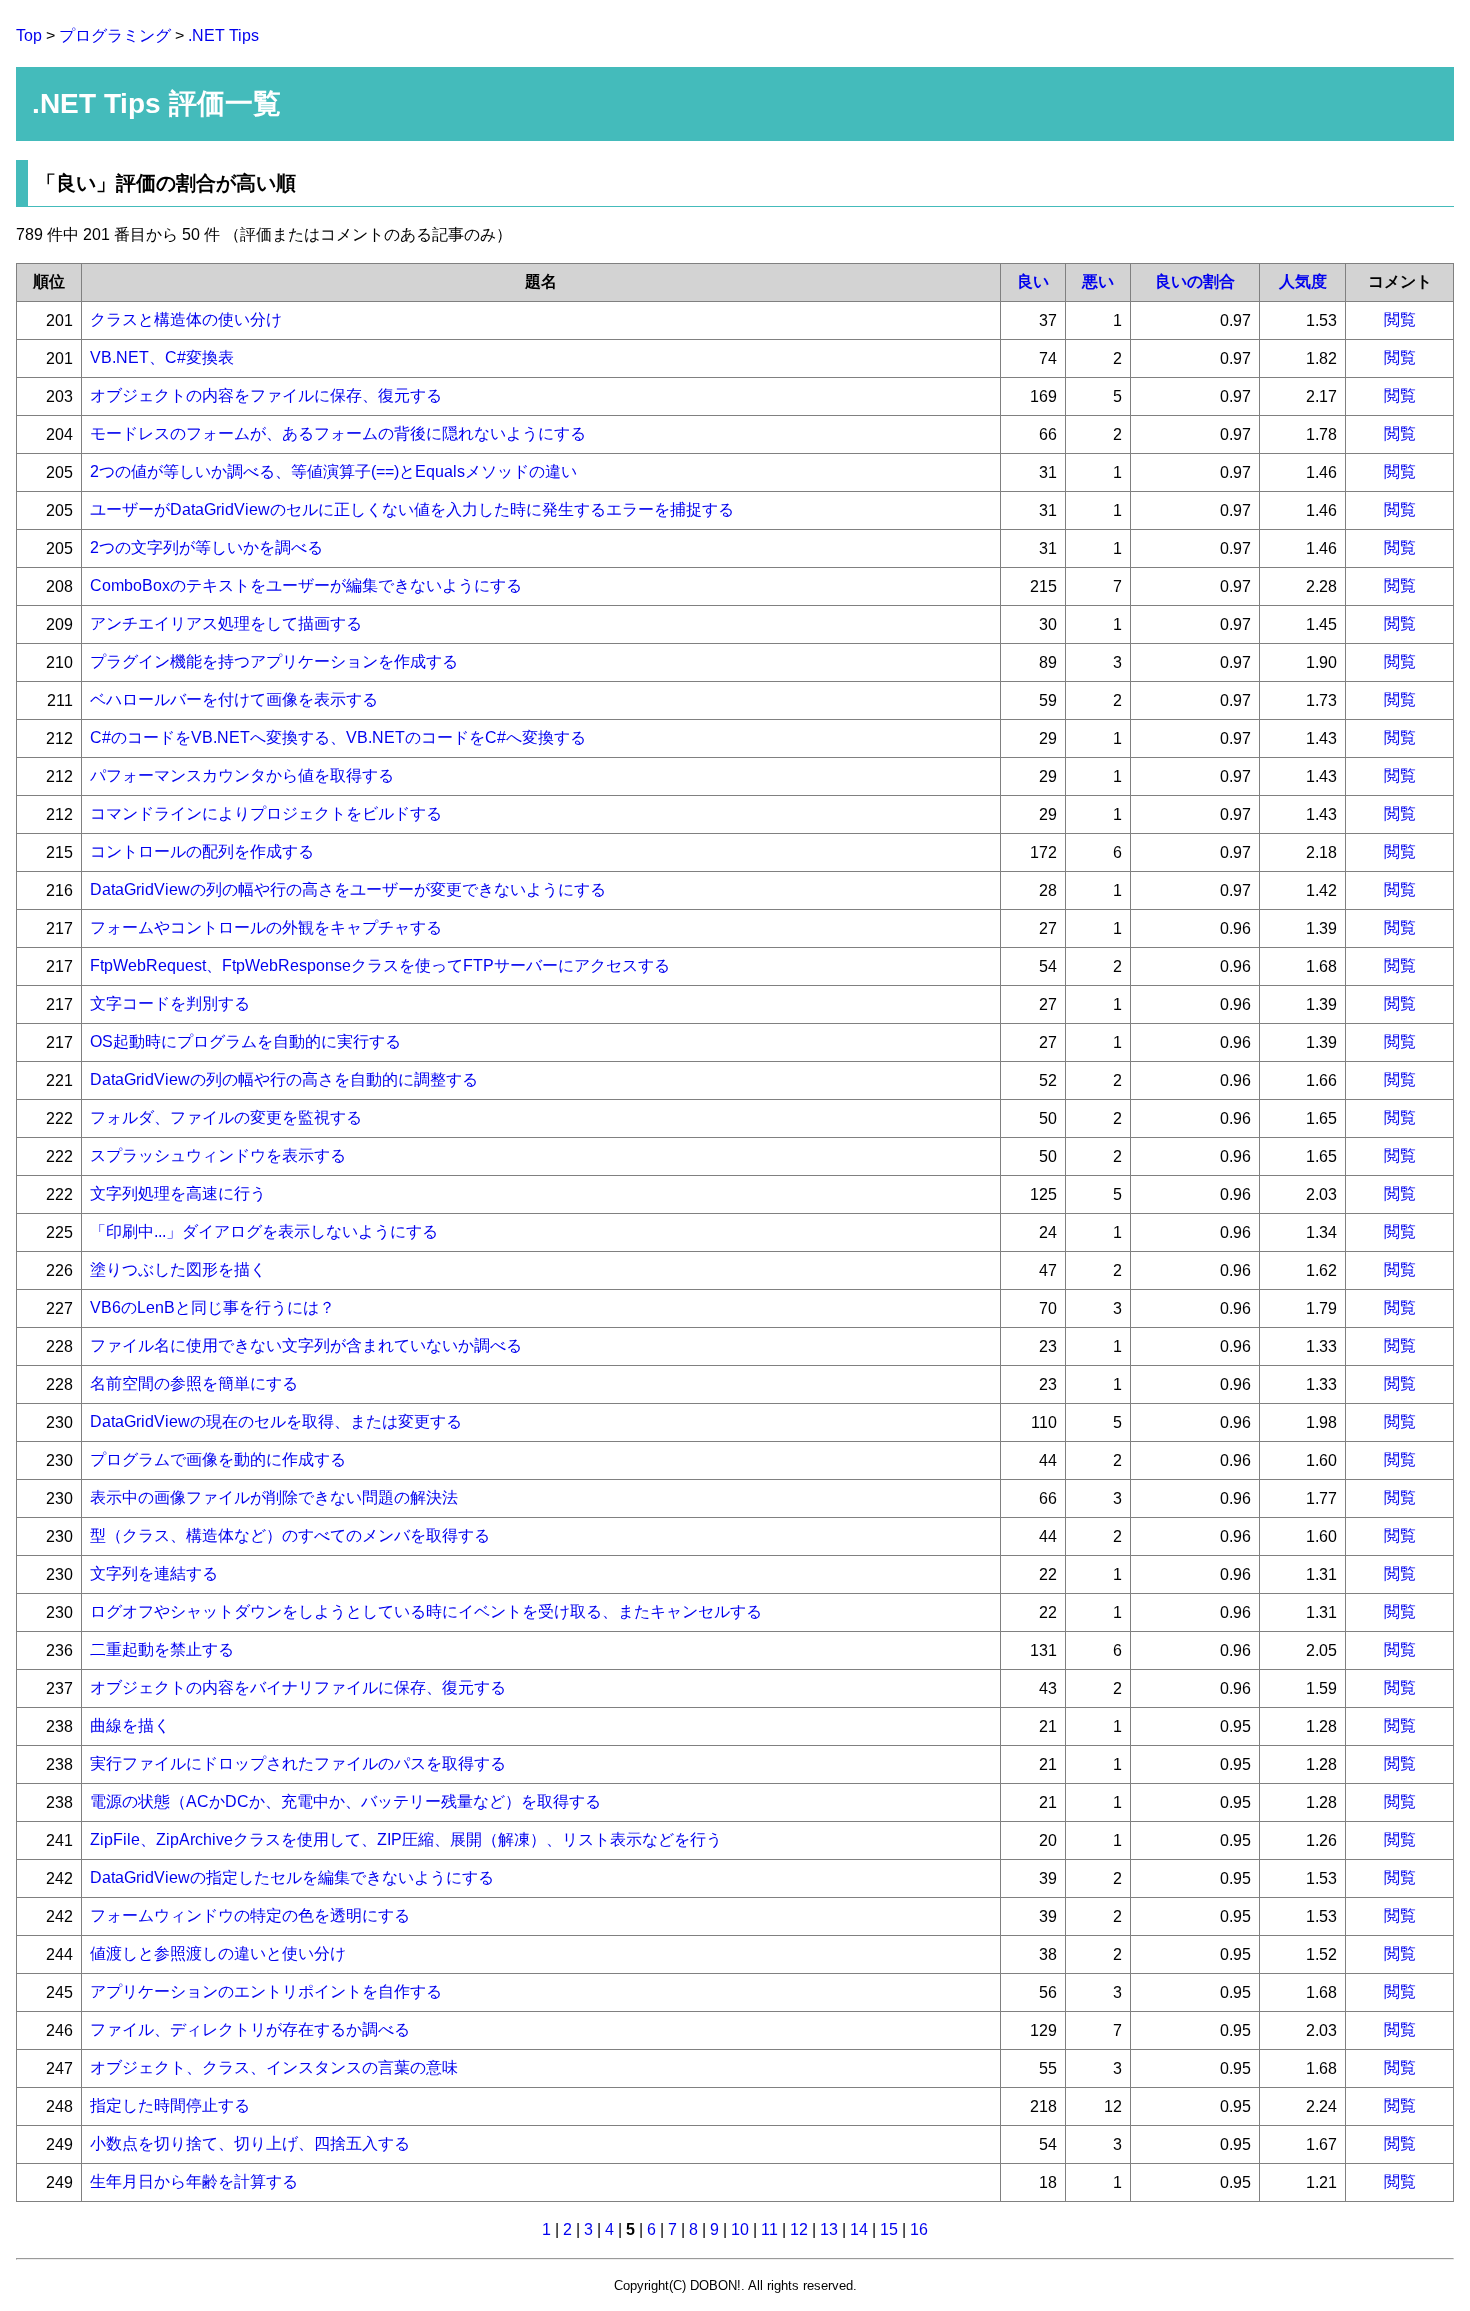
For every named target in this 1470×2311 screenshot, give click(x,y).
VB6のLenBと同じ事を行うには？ (212, 1307)
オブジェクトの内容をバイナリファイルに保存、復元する (298, 1687)
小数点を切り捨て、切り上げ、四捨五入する (250, 2143)
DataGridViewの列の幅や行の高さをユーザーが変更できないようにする (348, 889)
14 (859, 2229)
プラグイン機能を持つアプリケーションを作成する (274, 661)
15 (889, 2229)
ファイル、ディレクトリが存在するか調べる (250, 2029)
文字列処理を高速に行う (178, 1193)
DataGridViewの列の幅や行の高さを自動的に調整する (284, 1079)
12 (799, 2229)
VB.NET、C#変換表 (162, 357)
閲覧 (1400, 319)
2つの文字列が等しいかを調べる (206, 547)
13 (829, 2229)
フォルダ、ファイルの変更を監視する (226, 1117)
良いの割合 (1195, 281)
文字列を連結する (154, 1573)
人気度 (1303, 281)
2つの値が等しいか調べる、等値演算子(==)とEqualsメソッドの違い (333, 471)
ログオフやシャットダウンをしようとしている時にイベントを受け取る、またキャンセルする (426, 1611)
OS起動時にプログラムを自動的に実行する (245, 1041)
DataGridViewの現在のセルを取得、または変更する (276, 1421)
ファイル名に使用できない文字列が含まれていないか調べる (306, 1345)
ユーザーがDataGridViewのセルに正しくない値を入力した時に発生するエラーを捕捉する (412, 509)
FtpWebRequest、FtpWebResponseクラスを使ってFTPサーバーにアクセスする (380, 965)
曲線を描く (130, 1725)
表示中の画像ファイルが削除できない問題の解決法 (274, 1497)
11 (769, 2229)
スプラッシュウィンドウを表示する (218, 1155)
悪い (1098, 281)
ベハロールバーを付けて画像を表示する (234, 699)
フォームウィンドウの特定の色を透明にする (250, 1915)
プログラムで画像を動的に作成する (218, 1459)
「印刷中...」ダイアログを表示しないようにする (264, 1231)
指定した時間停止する (170, 2105)
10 (740, 2229)
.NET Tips (223, 35)
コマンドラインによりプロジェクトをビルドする (266, 813)
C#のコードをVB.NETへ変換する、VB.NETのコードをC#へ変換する (338, 737)
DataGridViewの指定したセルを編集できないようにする (292, 1877)
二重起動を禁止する (162, 1649)
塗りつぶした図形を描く (178, 1269)
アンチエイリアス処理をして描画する (226, 623)
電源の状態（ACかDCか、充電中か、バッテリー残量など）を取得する (345, 1801)
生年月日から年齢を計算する (194, 2181)
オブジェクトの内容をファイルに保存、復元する (266, 395)
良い (1033, 281)
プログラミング (115, 35)
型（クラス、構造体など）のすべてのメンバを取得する (290, 1535)
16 (919, 2229)
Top (29, 35)
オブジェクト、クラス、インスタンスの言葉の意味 (274, 2067)
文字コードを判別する (170, 1003)
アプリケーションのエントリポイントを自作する (266, 1991)
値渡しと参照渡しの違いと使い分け (218, 1953)
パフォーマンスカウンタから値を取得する (242, 775)
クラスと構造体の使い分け (186, 319)
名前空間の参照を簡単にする (194, 1383)
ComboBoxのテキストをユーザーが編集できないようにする (306, 585)
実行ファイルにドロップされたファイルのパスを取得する (298, 1763)
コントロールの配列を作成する (202, 851)
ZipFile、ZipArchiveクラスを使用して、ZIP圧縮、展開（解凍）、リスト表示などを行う (406, 1839)
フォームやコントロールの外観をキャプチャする (266, 927)
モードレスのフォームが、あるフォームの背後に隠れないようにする (338, 433)
